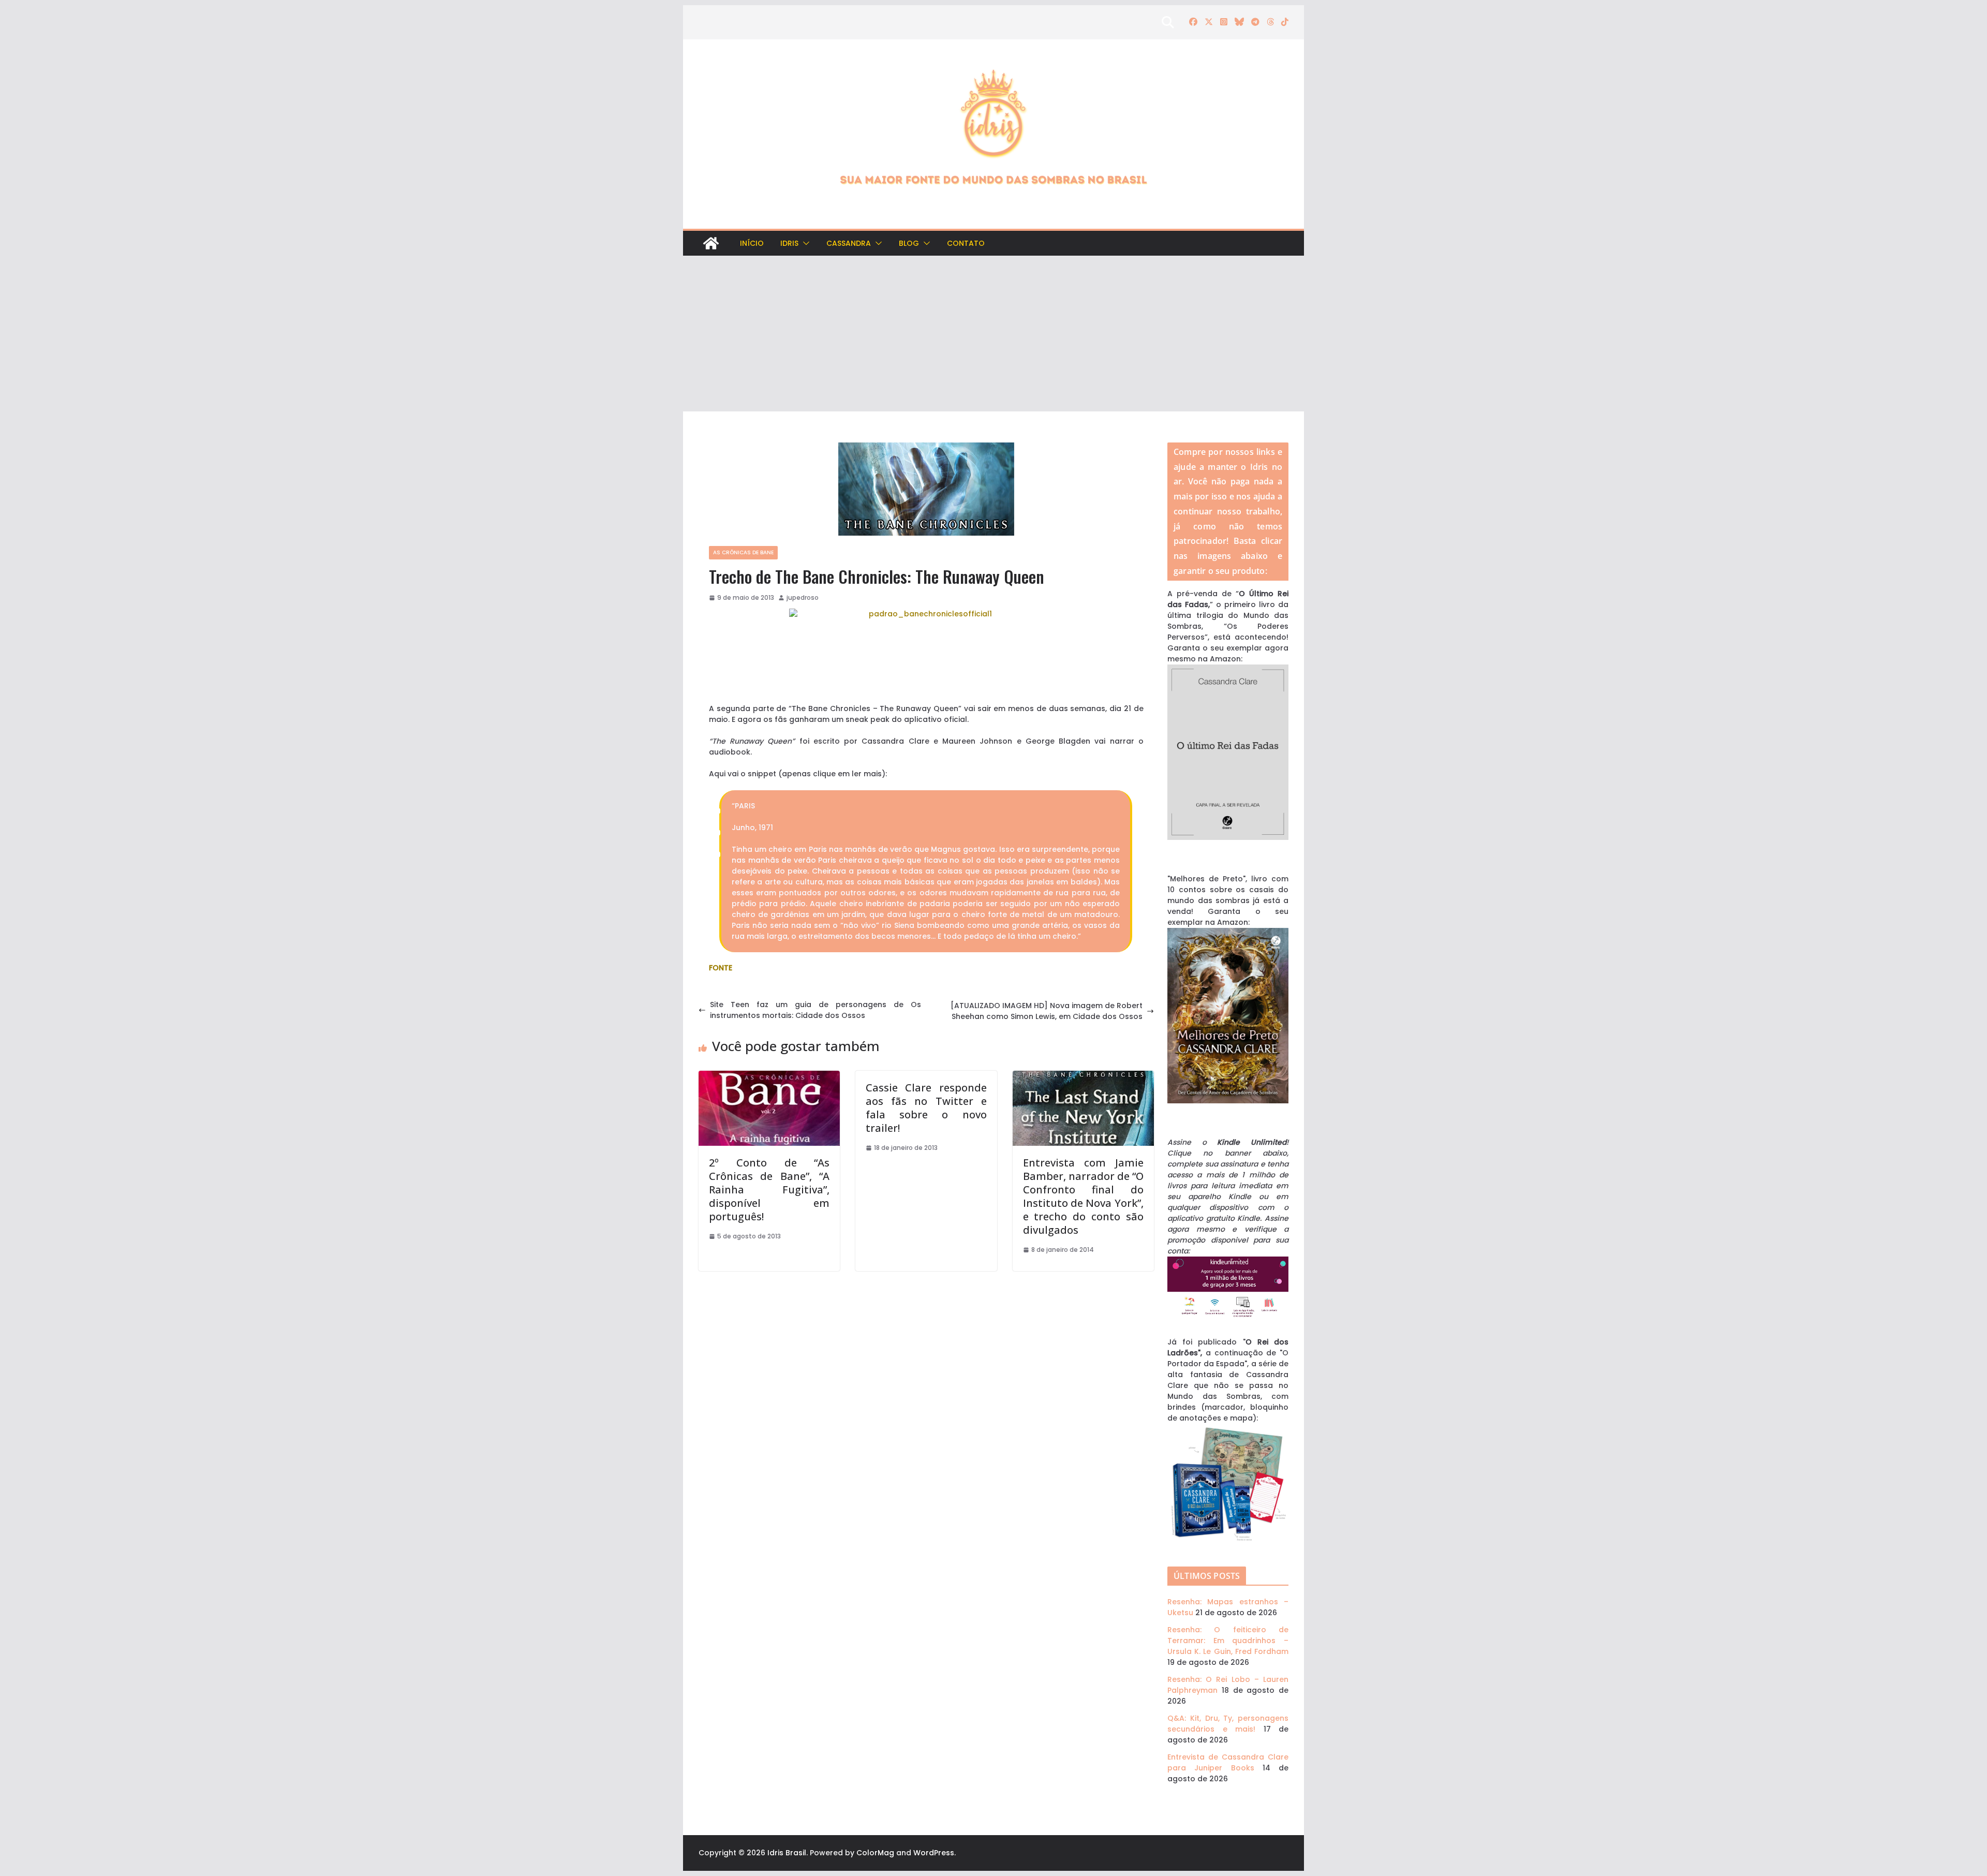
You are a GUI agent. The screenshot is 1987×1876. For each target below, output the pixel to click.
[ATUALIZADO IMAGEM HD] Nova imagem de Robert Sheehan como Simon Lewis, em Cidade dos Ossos (1047, 1011)
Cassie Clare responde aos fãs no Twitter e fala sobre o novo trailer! (926, 1108)
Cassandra (849, 243)
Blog (909, 243)
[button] (804, 243)
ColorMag (875, 1853)
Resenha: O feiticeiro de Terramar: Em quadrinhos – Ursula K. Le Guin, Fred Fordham (1228, 1641)
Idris (789, 243)
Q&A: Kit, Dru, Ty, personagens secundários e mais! (1228, 1724)
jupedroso (803, 597)
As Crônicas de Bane (743, 552)
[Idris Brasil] (711, 243)
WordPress (934, 1853)
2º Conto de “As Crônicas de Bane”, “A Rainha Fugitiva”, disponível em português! (769, 1190)
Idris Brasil (787, 1853)
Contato (966, 243)
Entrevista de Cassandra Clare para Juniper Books (1228, 1762)
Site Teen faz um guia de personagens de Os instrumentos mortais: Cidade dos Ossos (815, 1010)
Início (752, 243)
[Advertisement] (993, 334)
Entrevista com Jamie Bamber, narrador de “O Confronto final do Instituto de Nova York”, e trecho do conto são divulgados (1083, 1196)
